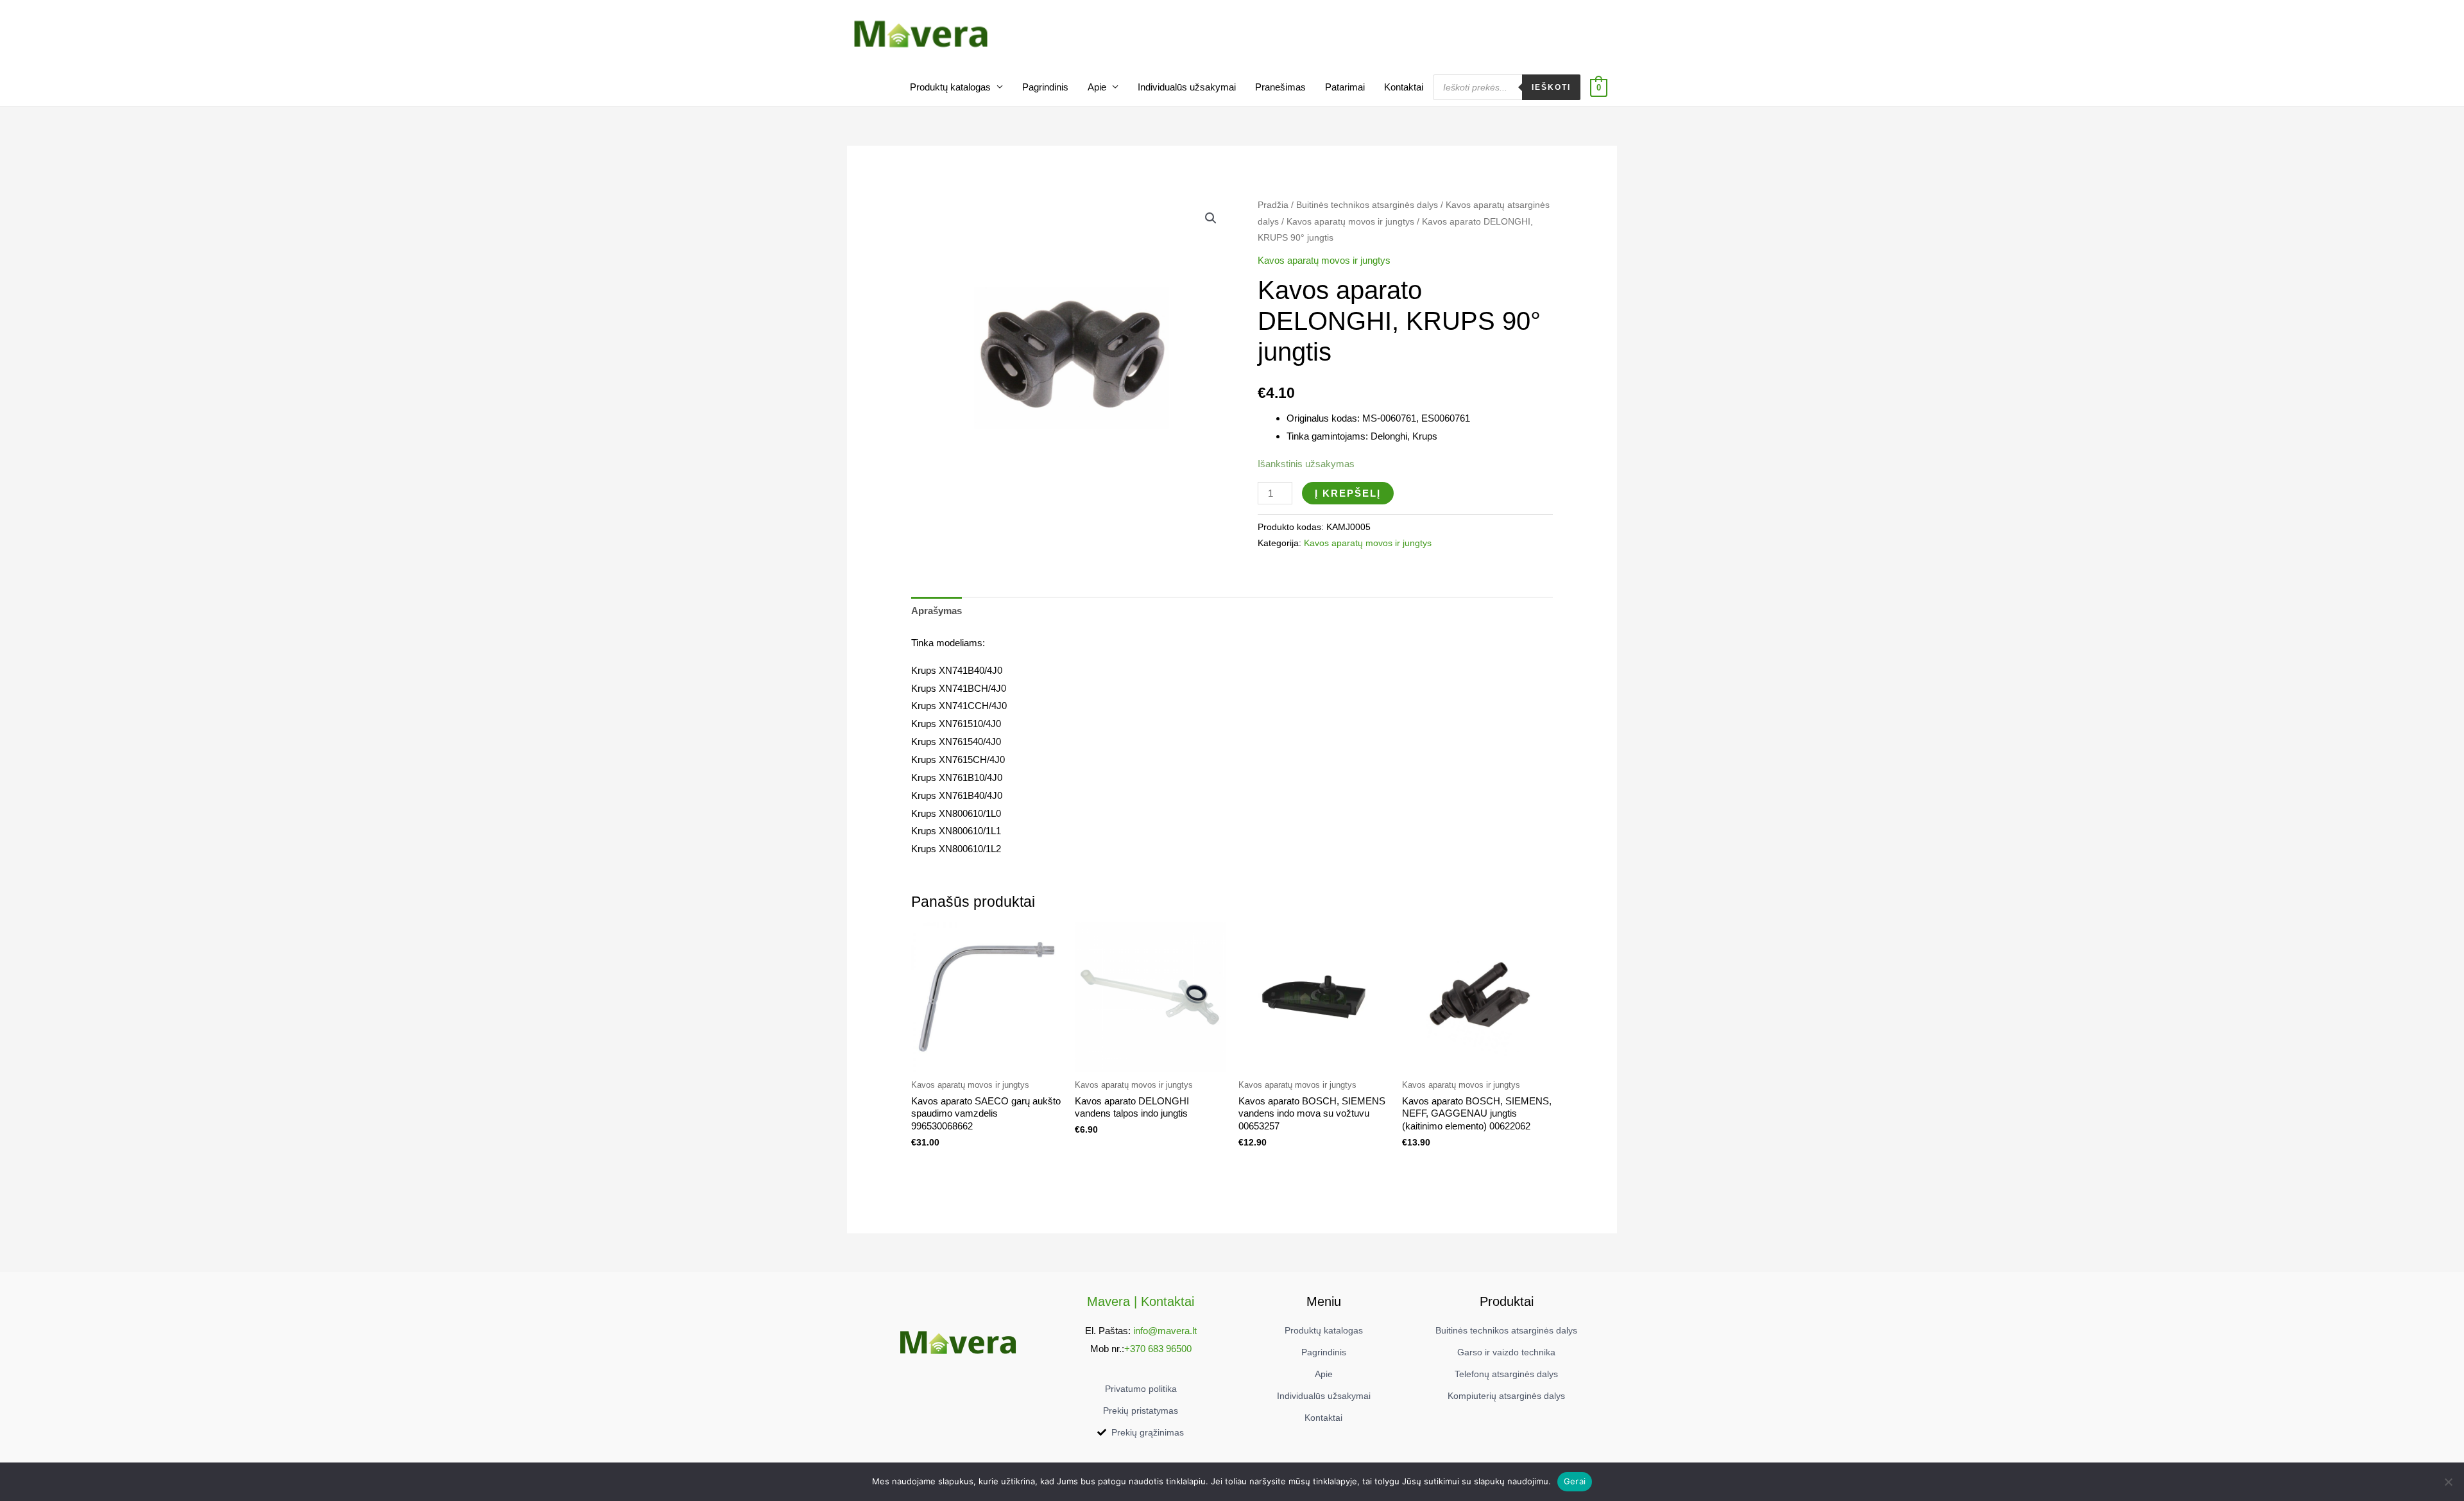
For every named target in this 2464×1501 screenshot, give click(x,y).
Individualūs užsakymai (1187, 87)
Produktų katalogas (950, 87)
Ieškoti (1551, 87)
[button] (1211, 218)
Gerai (1575, 1481)
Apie (1097, 87)
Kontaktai (1404, 87)
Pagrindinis (1045, 87)
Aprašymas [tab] (937, 611)
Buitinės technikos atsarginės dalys (1367, 205)
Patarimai (1345, 87)
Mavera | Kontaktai (1141, 1301)
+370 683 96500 (1158, 1349)
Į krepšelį (1348, 493)
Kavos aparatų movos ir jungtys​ (1350, 222)
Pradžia (1273, 205)
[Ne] (2448, 1482)
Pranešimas (1280, 87)
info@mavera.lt (1165, 1331)
